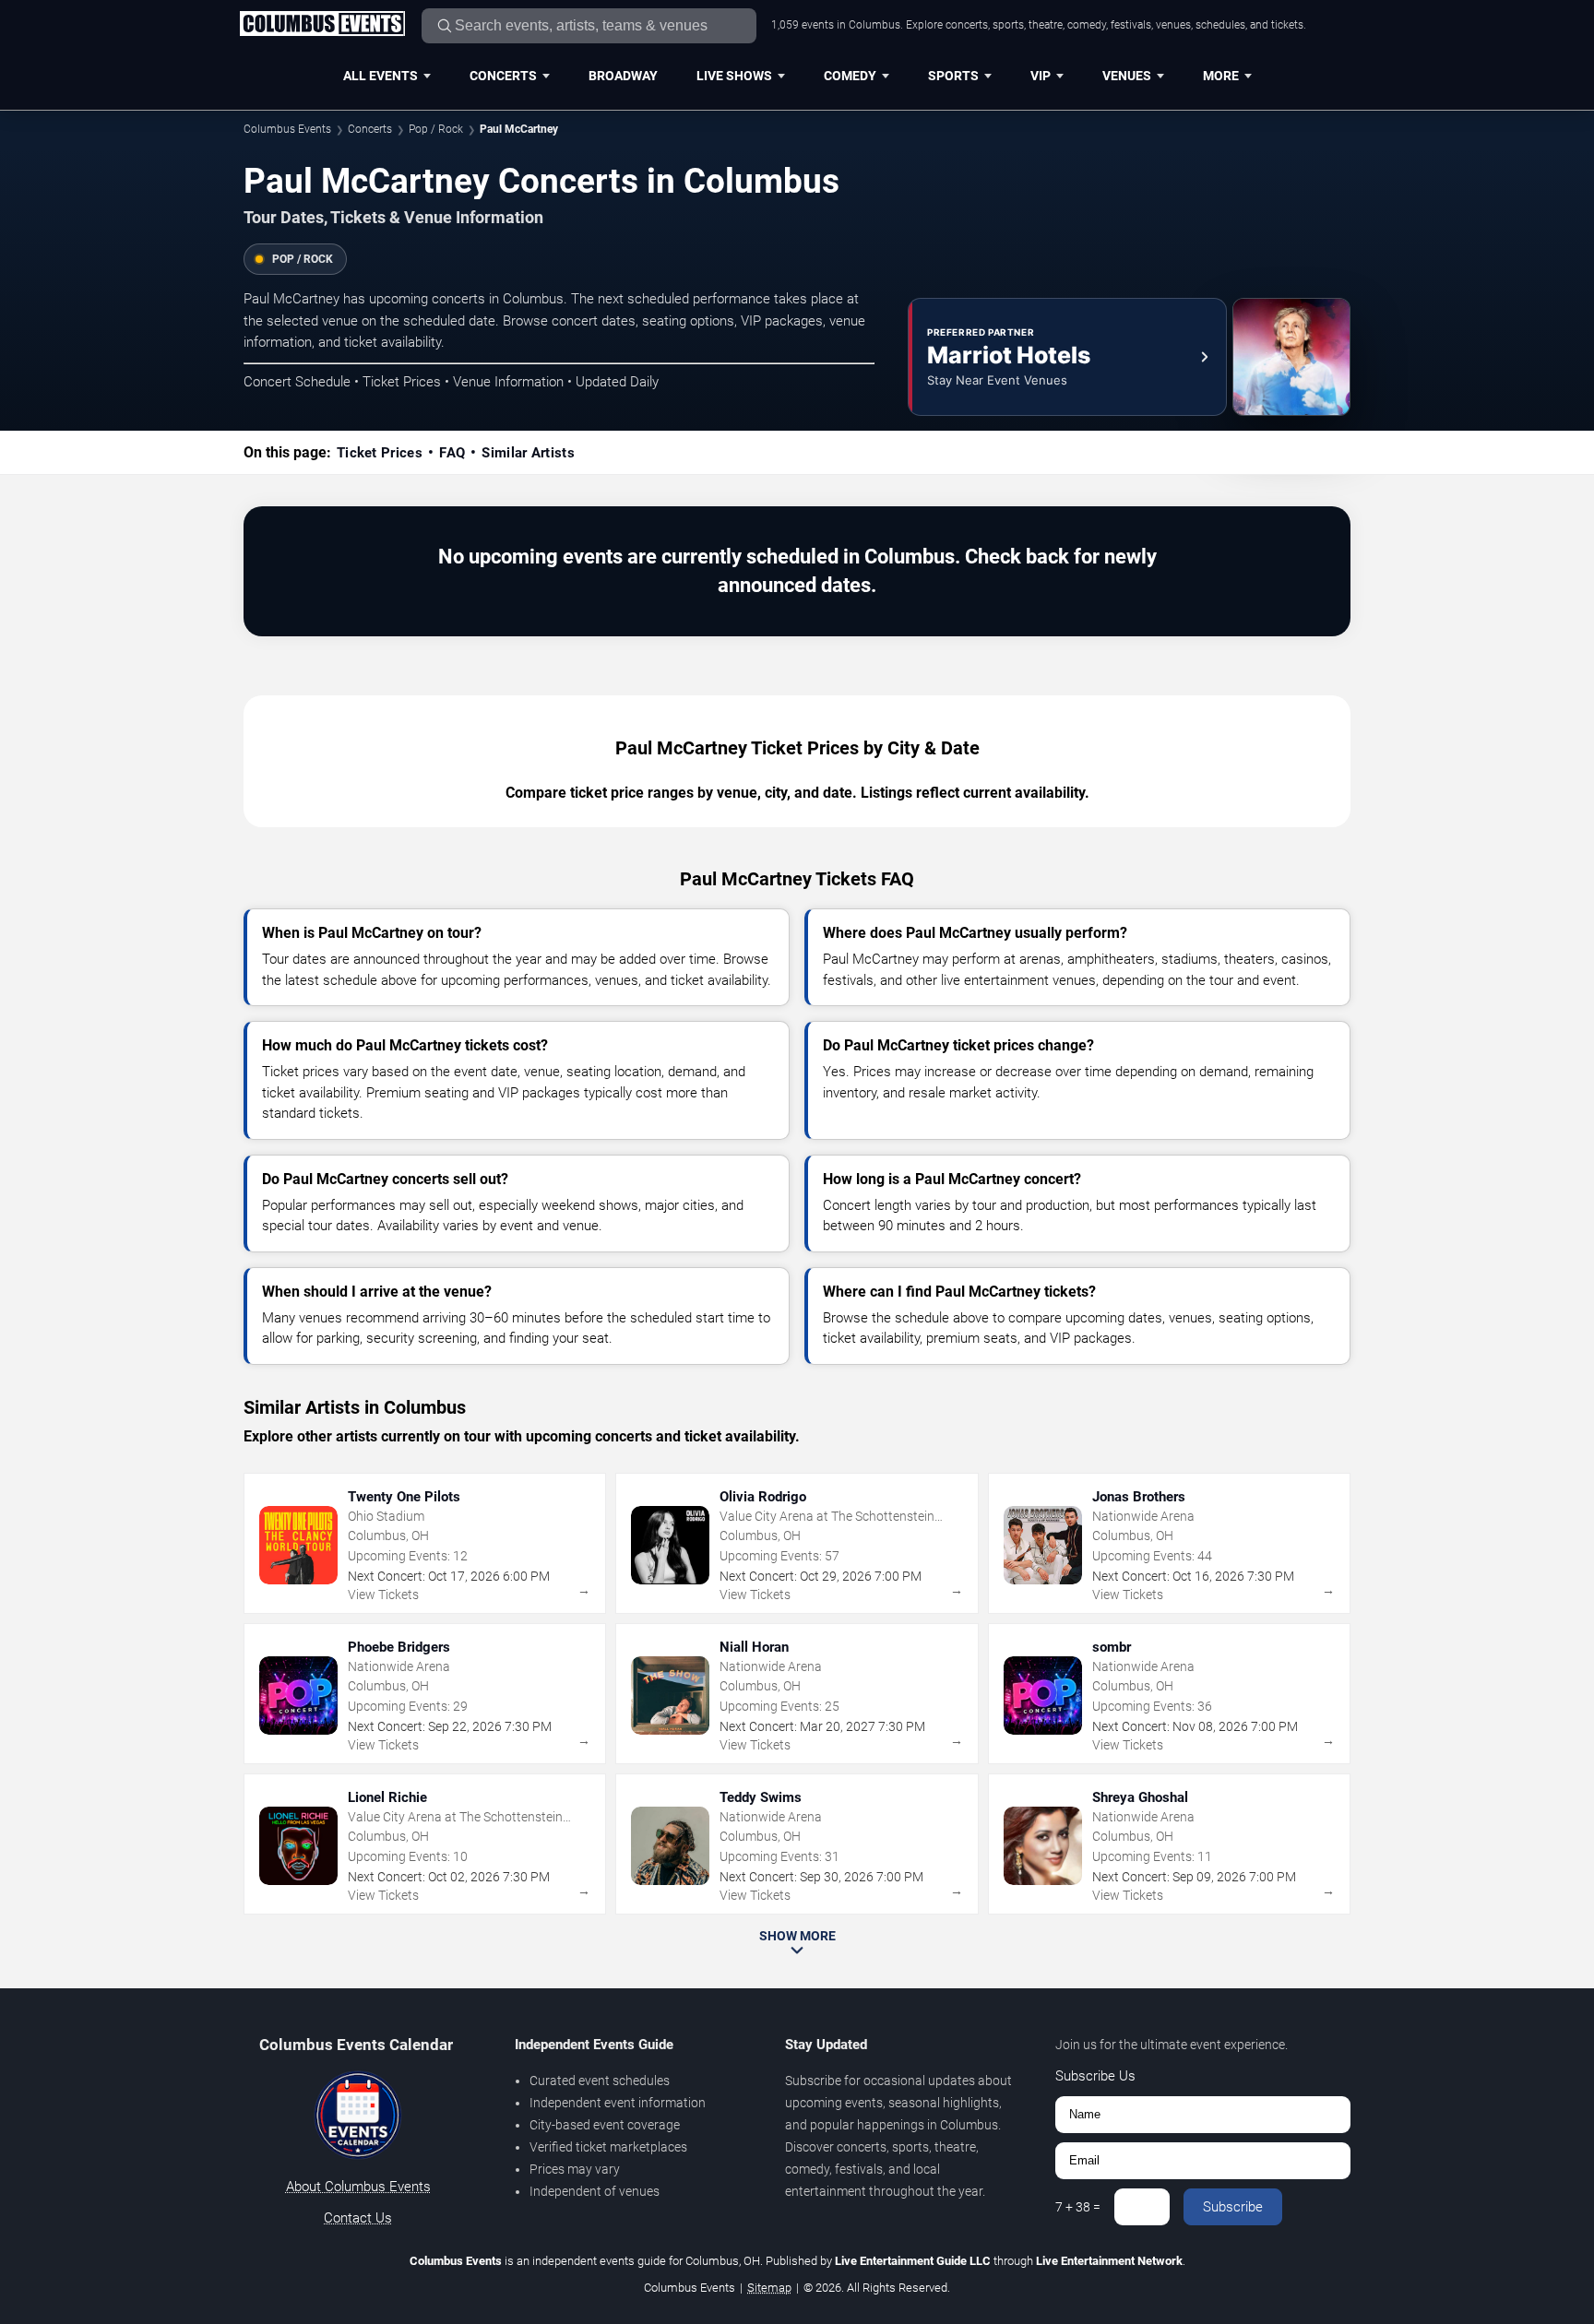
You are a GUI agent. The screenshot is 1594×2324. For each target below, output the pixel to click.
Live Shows (734, 76)
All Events (381, 76)
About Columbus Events (358, 2187)
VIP (1041, 76)
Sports (953, 76)
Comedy (850, 76)
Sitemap (769, 2288)
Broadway (623, 76)
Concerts (503, 76)
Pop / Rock (436, 129)
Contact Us (358, 2218)
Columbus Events (287, 129)
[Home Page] (322, 25)
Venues (1127, 76)
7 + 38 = (1078, 2207)
